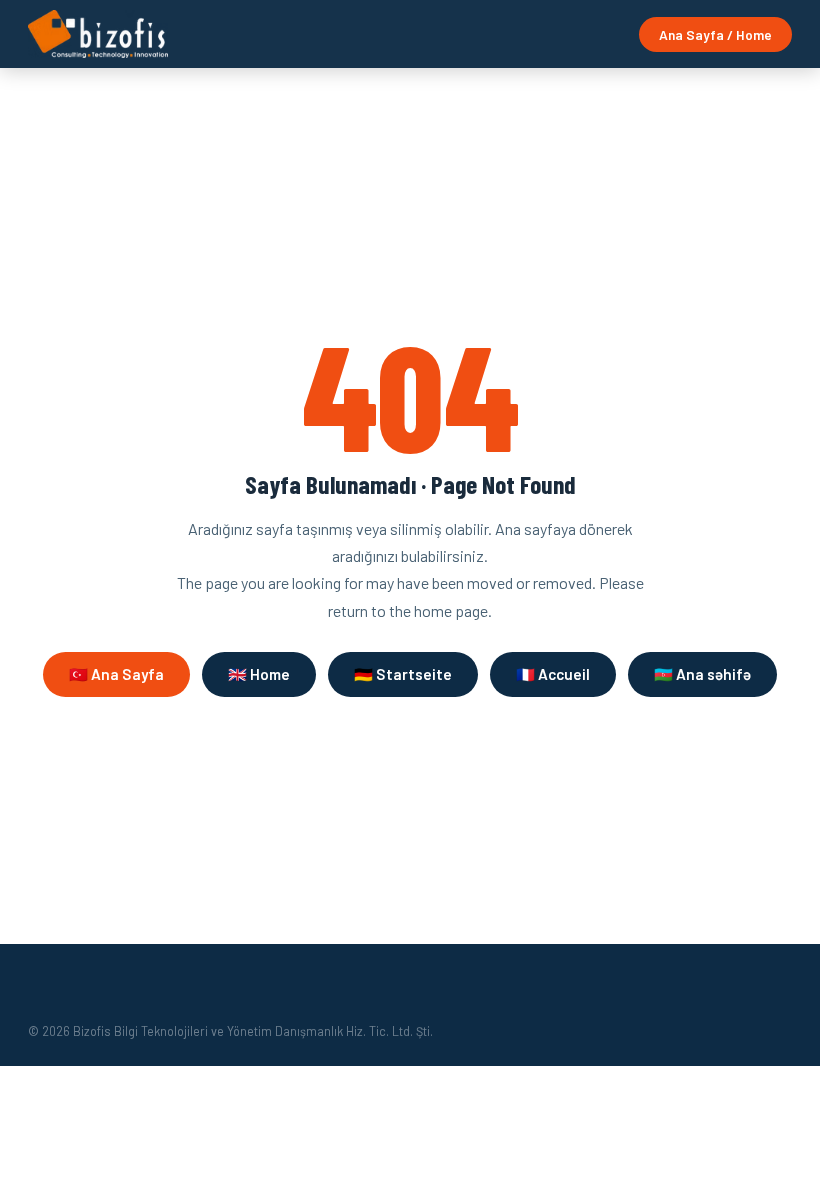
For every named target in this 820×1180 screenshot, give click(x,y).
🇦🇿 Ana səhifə (702, 674)
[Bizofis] (98, 34)
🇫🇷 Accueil (553, 674)
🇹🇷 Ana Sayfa (116, 674)
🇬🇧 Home (259, 674)
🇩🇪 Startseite (403, 674)
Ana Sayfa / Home (715, 34)
